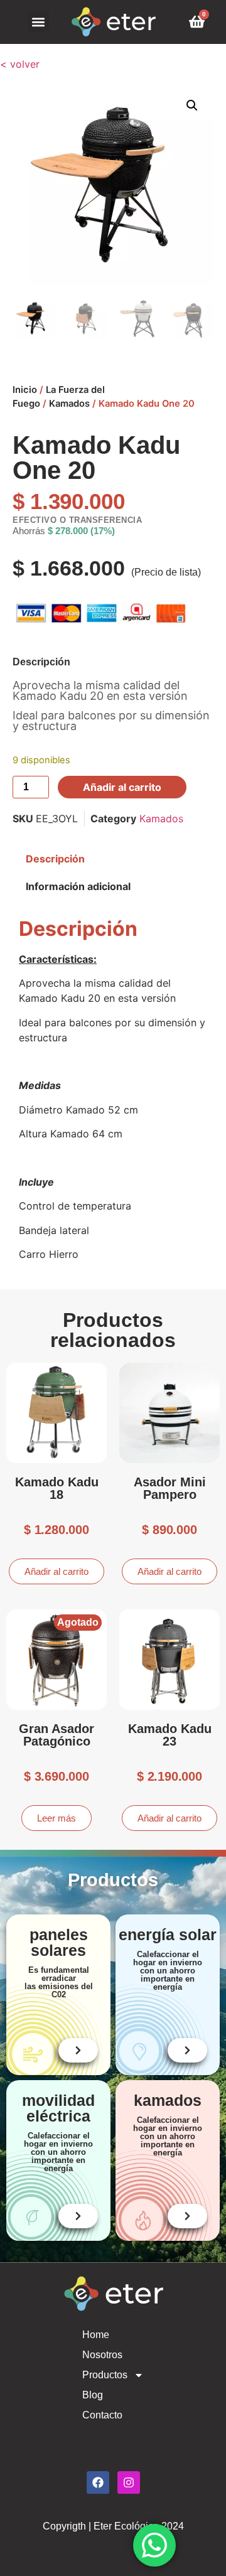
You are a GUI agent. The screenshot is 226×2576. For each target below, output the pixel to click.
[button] (39, 22)
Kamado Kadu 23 (170, 1735)
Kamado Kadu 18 (57, 1488)
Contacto (102, 2415)
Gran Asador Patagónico (56, 1735)
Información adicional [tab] (78, 886)
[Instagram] (129, 2482)
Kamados (69, 404)
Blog (93, 2395)
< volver (20, 64)
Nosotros (102, 2355)
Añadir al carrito (122, 787)
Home (96, 2335)
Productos (105, 2375)
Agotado (78, 1622)
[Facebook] (98, 2482)
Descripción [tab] (55, 859)
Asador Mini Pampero (170, 1488)
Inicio (25, 390)
